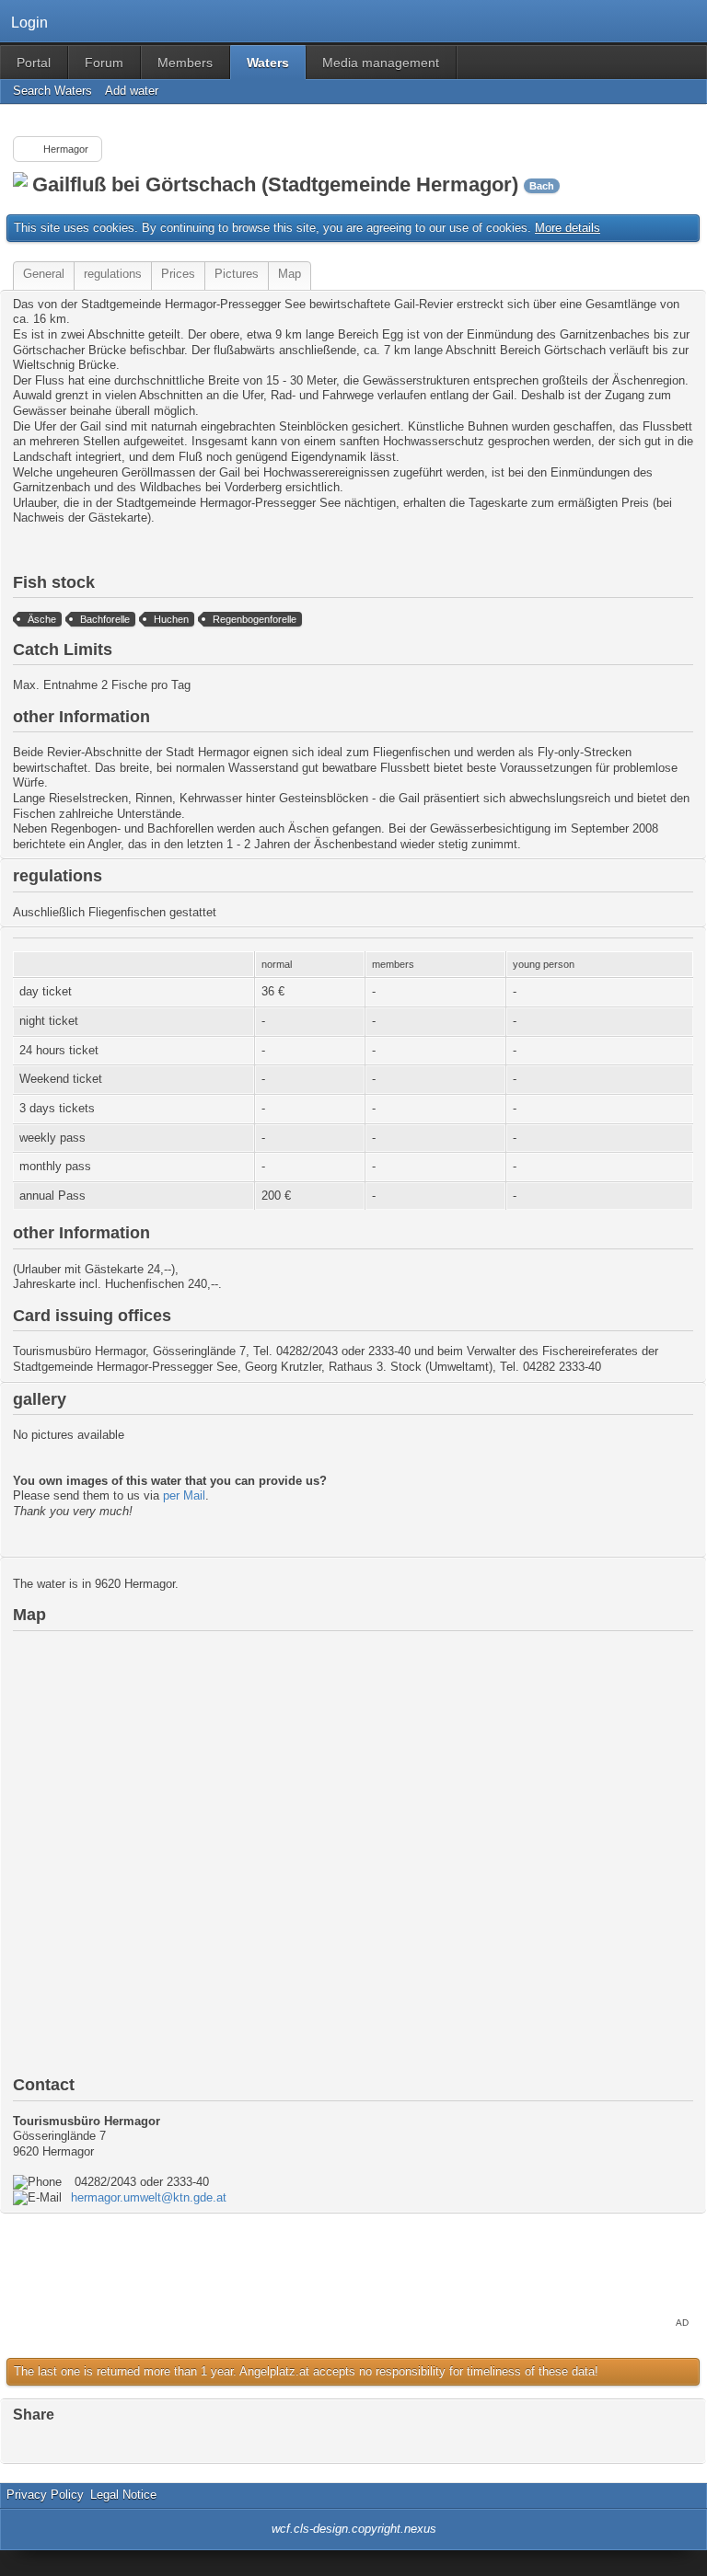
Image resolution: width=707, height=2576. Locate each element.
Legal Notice (123, 2495)
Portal (34, 63)
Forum (104, 63)
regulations (113, 274)
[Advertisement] (353, 2271)
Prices (178, 274)
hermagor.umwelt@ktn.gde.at (149, 2197)
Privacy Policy (45, 2495)
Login (29, 22)
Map (290, 274)
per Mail (184, 1495)
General (44, 274)
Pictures (237, 274)
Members (185, 63)
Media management (381, 63)
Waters (268, 63)
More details (568, 228)
